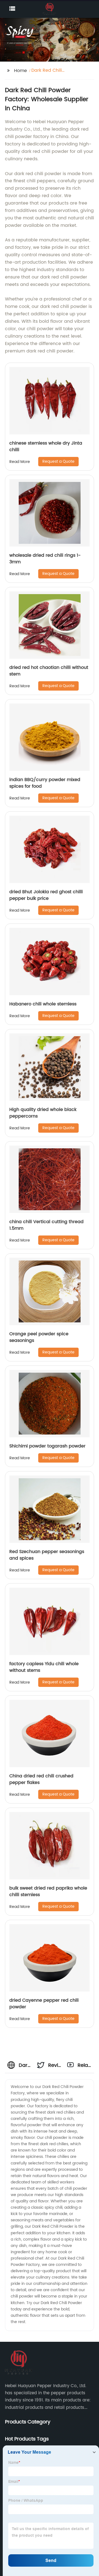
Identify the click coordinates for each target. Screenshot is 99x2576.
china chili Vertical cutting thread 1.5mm (46, 1225)
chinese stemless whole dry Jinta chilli (46, 446)
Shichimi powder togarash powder (47, 1446)
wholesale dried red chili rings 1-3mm (45, 559)
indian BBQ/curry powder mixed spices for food (45, 783)
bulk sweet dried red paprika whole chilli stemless (48, 1891)
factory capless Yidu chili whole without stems (44, 1667)
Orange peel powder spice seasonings (39, 1337)
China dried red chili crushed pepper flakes (41, 1779)
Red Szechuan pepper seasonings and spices (47, 1555)
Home (20, 71)
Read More (20, 462)
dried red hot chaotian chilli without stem (49, 671)
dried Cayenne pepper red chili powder (44, 2004)
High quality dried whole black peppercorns (43, 1113)
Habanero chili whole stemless (43, 1004)
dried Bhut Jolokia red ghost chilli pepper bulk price (46, 895)
